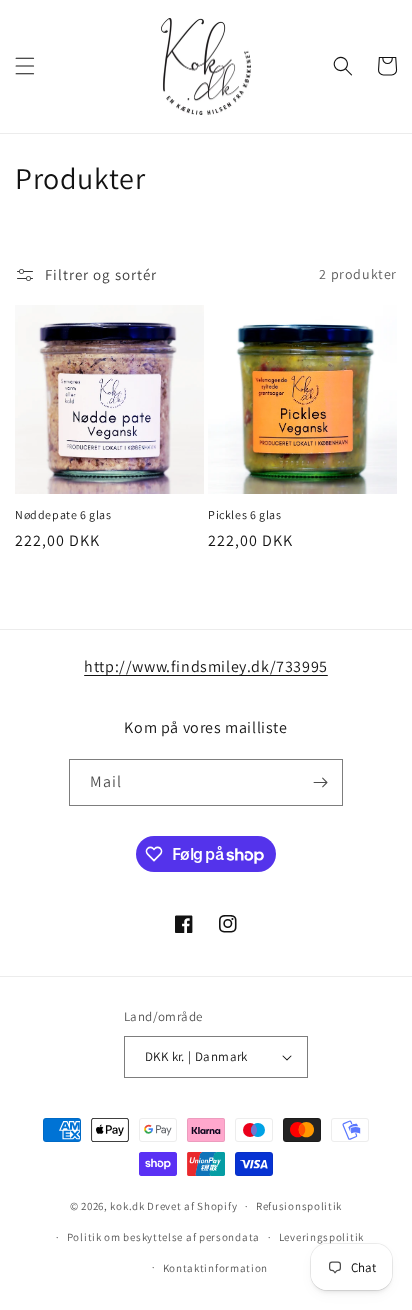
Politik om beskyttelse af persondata (163, 1237)
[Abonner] (320, 782)
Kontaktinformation (216, 1268)
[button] (25, 66)
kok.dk (127, 1206)
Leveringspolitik (321, 1237)
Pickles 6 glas (244, 514)
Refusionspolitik (299, 1206)
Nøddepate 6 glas (63, 514)
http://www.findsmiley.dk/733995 (206, 666)
